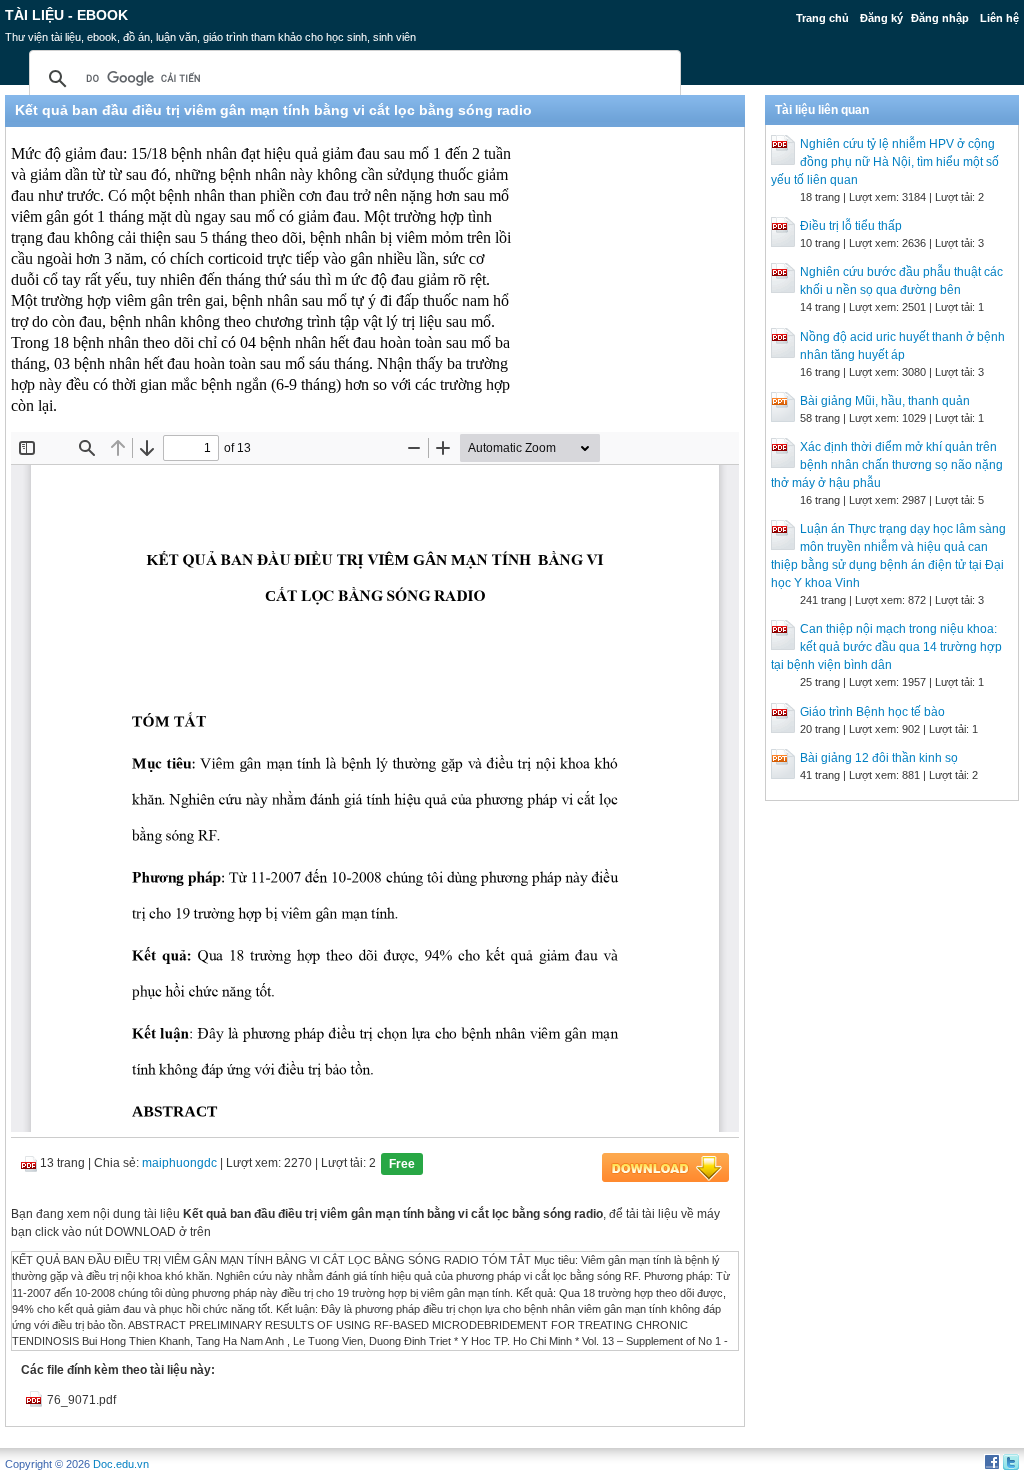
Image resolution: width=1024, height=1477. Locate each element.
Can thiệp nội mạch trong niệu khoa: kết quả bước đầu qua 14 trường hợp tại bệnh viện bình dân (886, 647)
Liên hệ (999, 18)
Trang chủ (822, 18)
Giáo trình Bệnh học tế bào (872, 712)
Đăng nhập (940, 18)
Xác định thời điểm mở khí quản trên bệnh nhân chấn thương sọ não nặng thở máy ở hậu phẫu (887, 465)
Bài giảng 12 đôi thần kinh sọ (879, 758)
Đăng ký (881, 18)
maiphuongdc (179, 1163)
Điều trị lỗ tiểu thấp (851, 226)
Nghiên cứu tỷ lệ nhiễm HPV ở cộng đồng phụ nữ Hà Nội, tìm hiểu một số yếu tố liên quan (885, 162)
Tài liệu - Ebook (66, 15)
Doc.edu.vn (121, 1464)
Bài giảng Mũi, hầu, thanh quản (885, 401)
